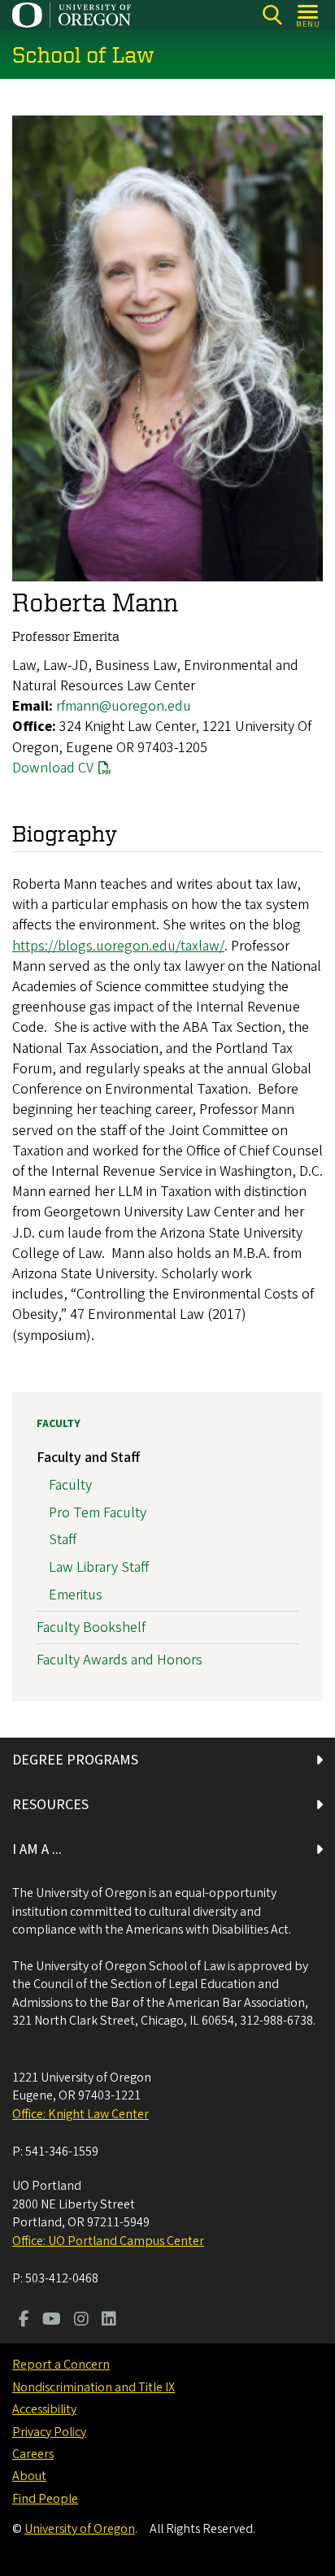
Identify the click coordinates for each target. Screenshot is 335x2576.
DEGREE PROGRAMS (75, 1760)
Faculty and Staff (88, 1458)
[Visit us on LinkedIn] (109, 2321)
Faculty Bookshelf (91, 1627)
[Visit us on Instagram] (81, 2321)
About (29, 2476)
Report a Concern (61, 2365)
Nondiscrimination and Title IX (94, 2387)
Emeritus (76, 1595)
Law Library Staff (99, 1567)
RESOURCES (50, 1805)
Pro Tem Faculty (98, 1513)
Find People (45, 2499)
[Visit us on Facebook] (24, 2321)
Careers (33, 2454)
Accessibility (44, 2409)
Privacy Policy (49, 2432)
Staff (63, 1540)
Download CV (53, 768)
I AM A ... (37, 1849)
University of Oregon (80, 2529)
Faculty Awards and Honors (120, 1660)
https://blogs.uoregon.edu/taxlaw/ (118, 946)
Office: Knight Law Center (80, 2114)
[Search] (272, 15)
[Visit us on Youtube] (52, 2321)
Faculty (59, 1424)
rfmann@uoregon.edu (124, 706)
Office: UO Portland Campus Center (108, 2241)
